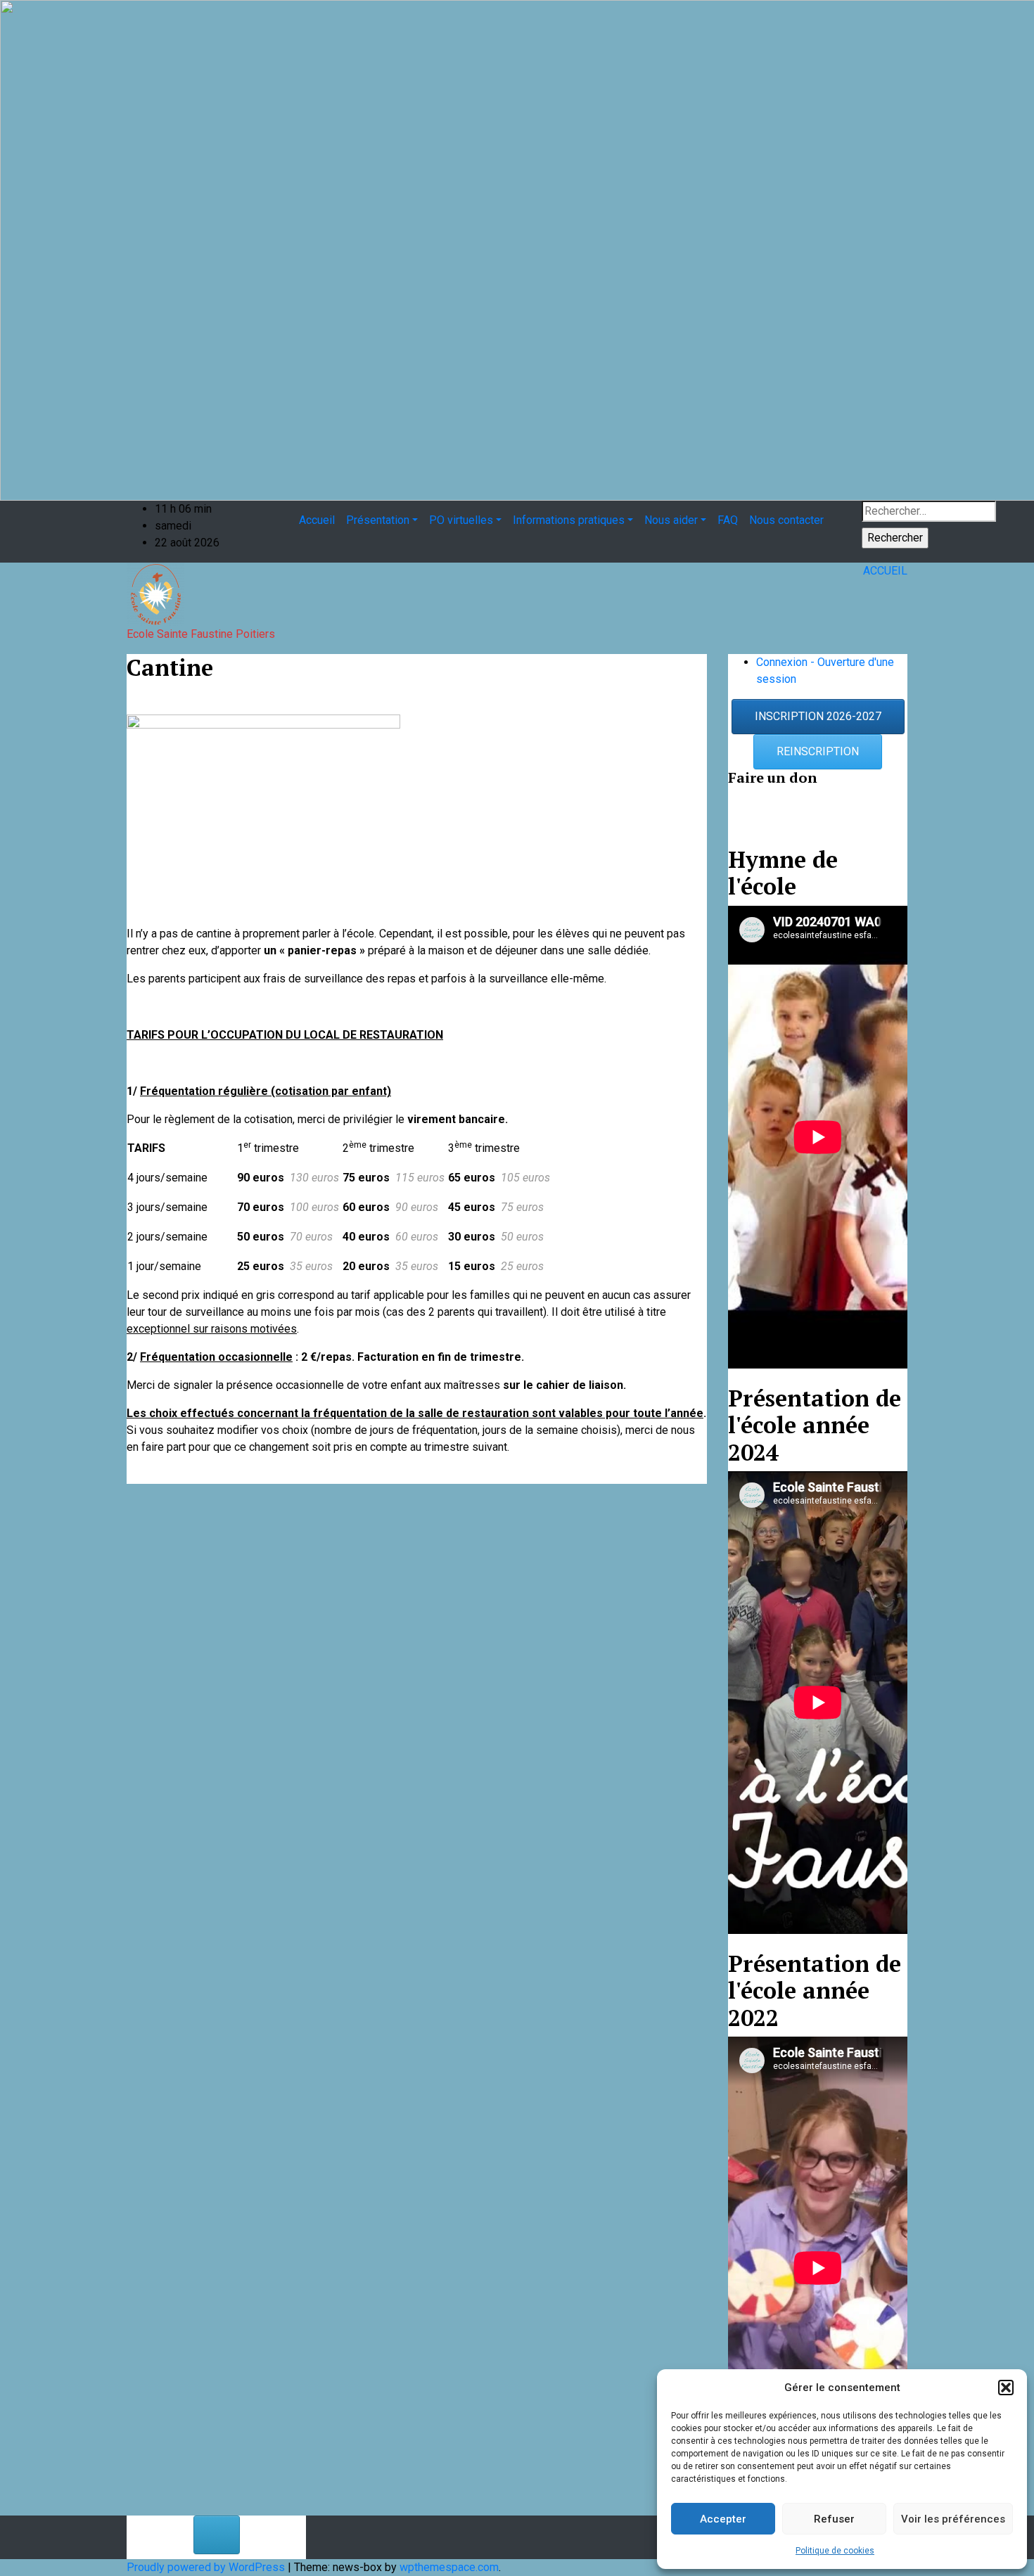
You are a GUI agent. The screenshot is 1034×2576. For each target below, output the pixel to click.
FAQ (728, 520)
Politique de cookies (835, 2551)
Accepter (723, 2519)
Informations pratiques (569, 520)
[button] (1006, 2388)
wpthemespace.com (449, 2567)
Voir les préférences (953, 2519)
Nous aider (671, 520)
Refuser (834, 2519)
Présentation (378, 520)
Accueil (317, 520)
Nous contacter (786, 520)
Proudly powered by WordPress (207, 2567)
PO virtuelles (461, 520)
